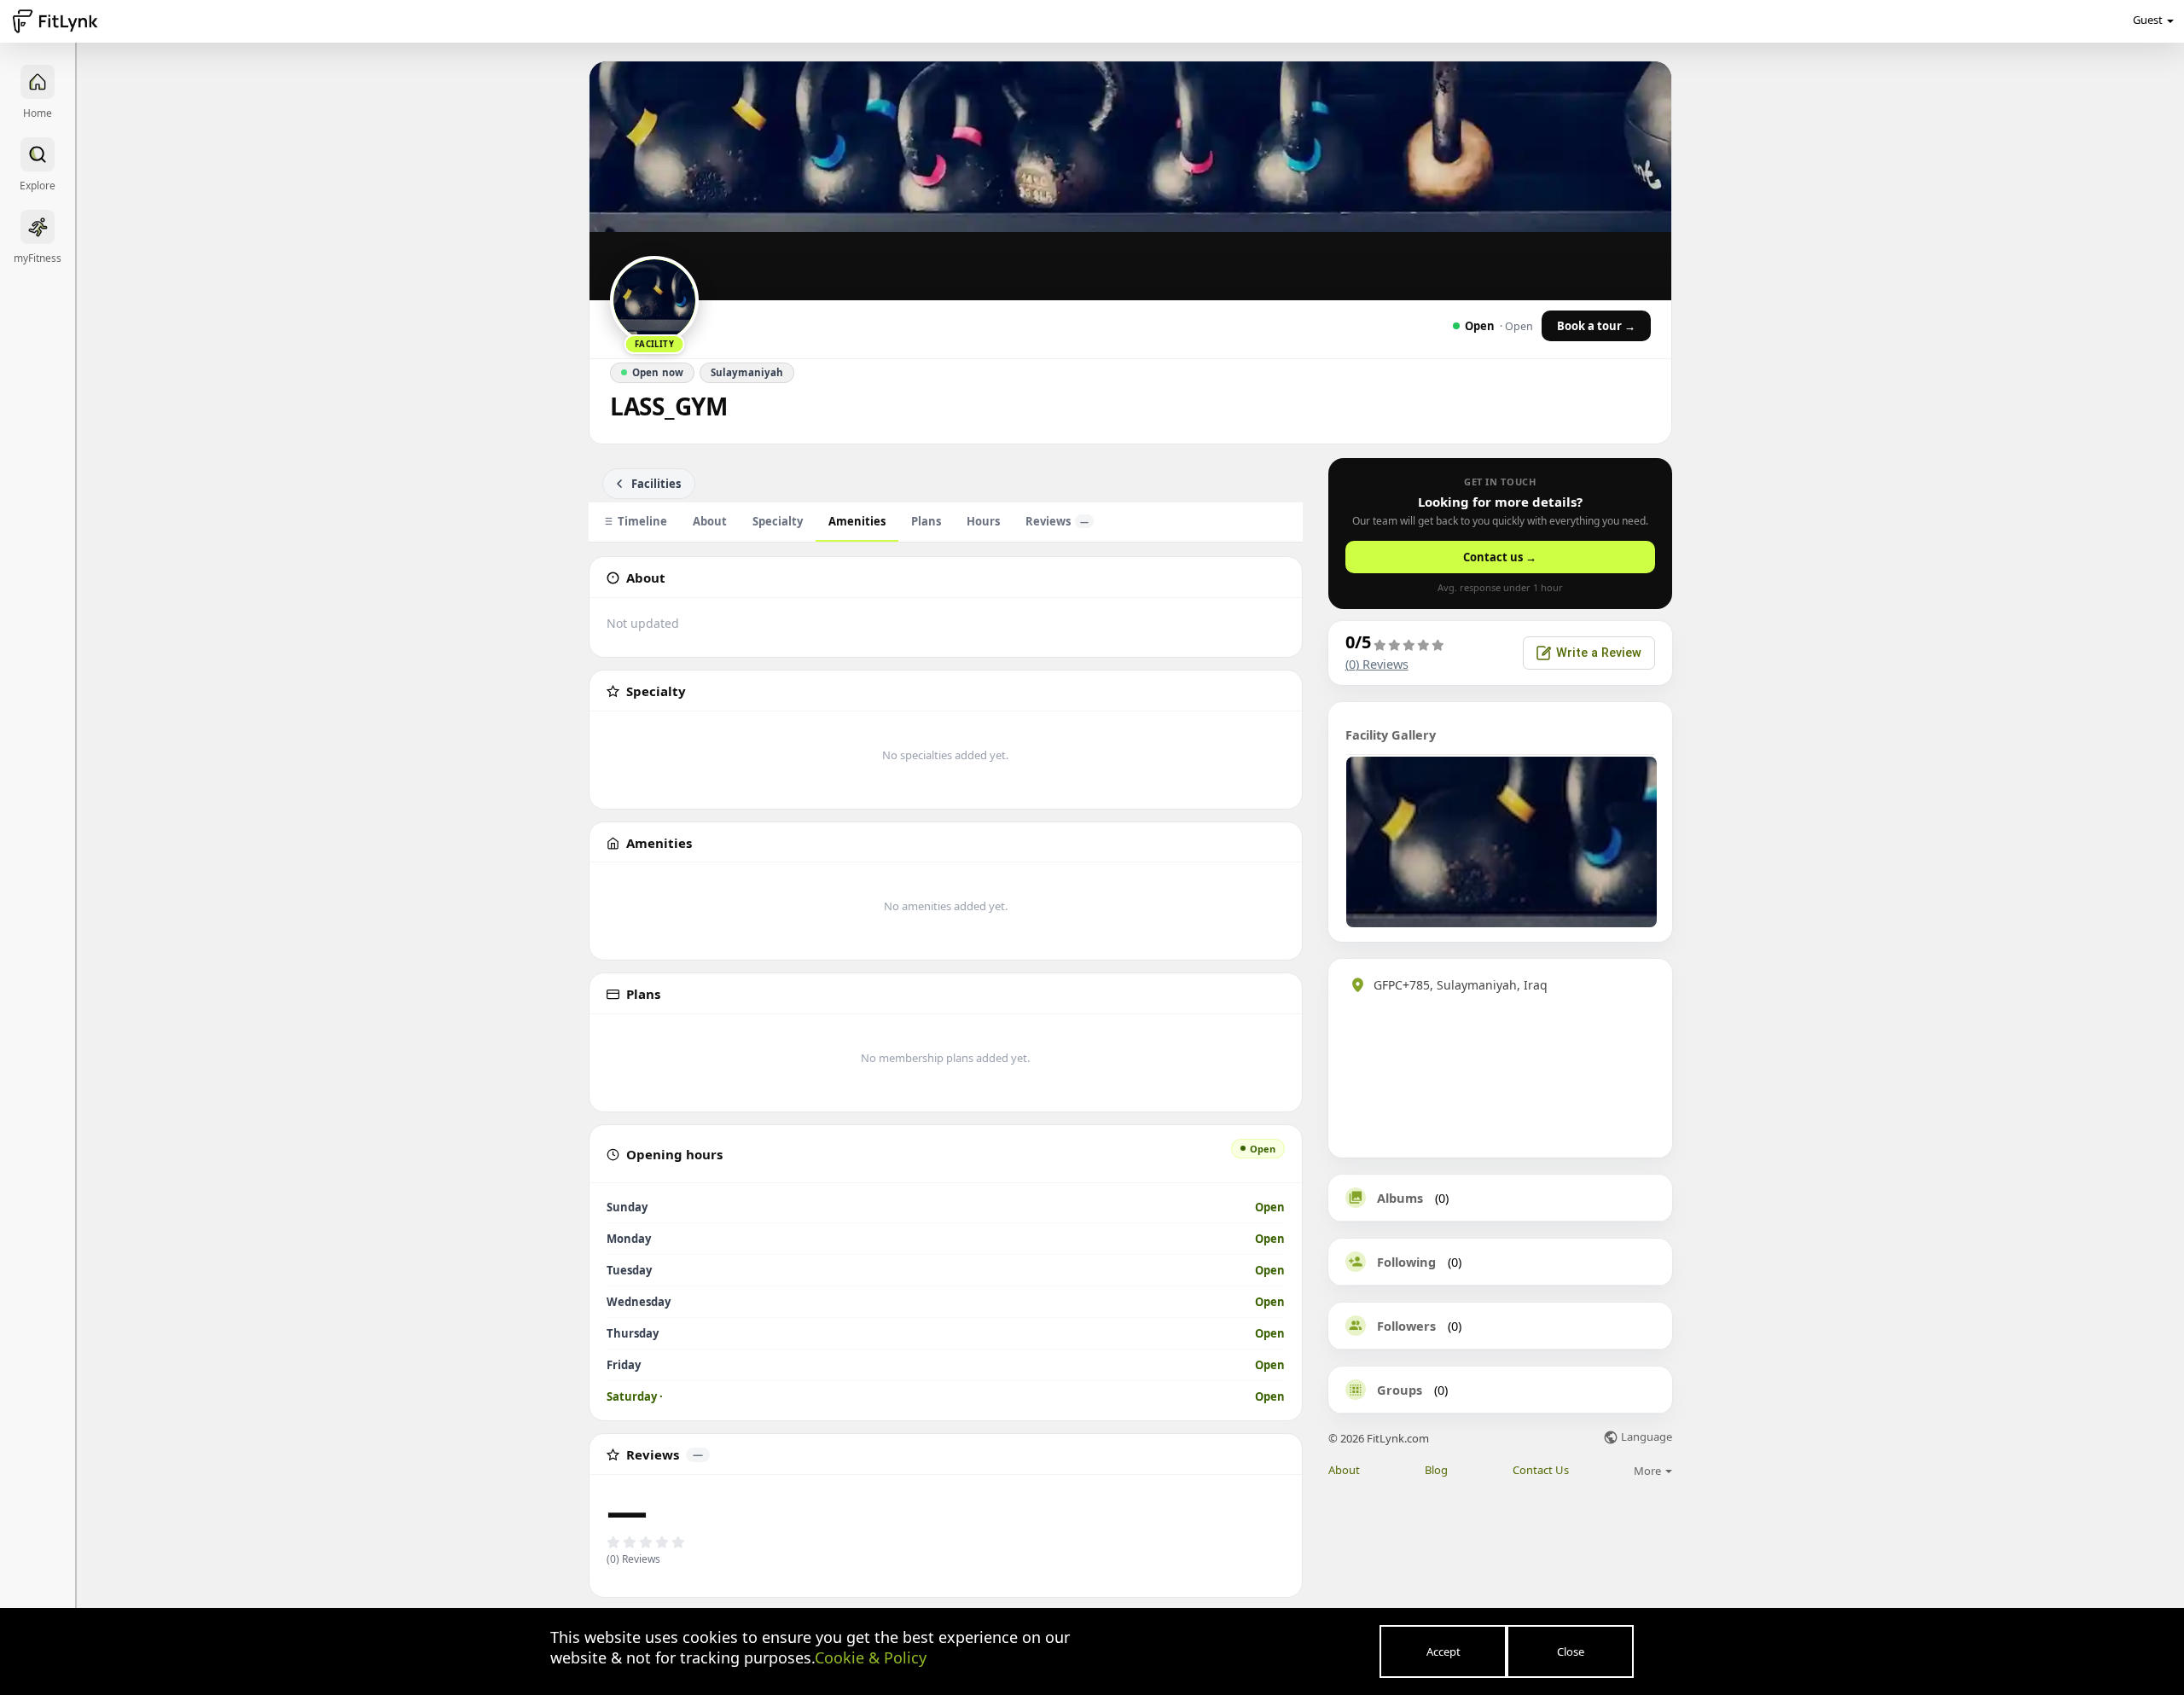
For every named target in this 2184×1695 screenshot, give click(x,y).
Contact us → (1500, 557)
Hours (983, 521)
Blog (1436, 1470)
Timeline (642, 521)
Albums (1400, 1198)
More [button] (1649, 1471)
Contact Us (1541, 1470)
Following (1406, 1262)
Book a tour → (1596, 326)
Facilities (656, 484)
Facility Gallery (1391, 734)
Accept (1443, 1651)
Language (1645, 1438)
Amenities (857, 521)
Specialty (778, 521)
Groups (1400, 1390)
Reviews (1057, 521)
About (710, 521)
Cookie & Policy (871, 1657)
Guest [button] (2148, 20)
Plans (926, 521)
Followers (1406, 1326)
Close (1571, 1651)
